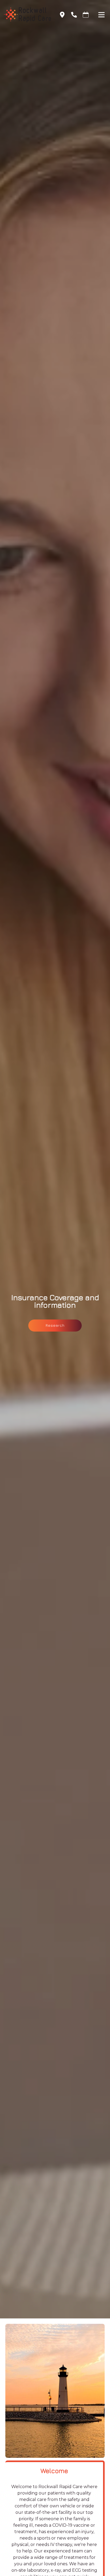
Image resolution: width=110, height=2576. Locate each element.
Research (55, 1325)
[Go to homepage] (25, 15)
